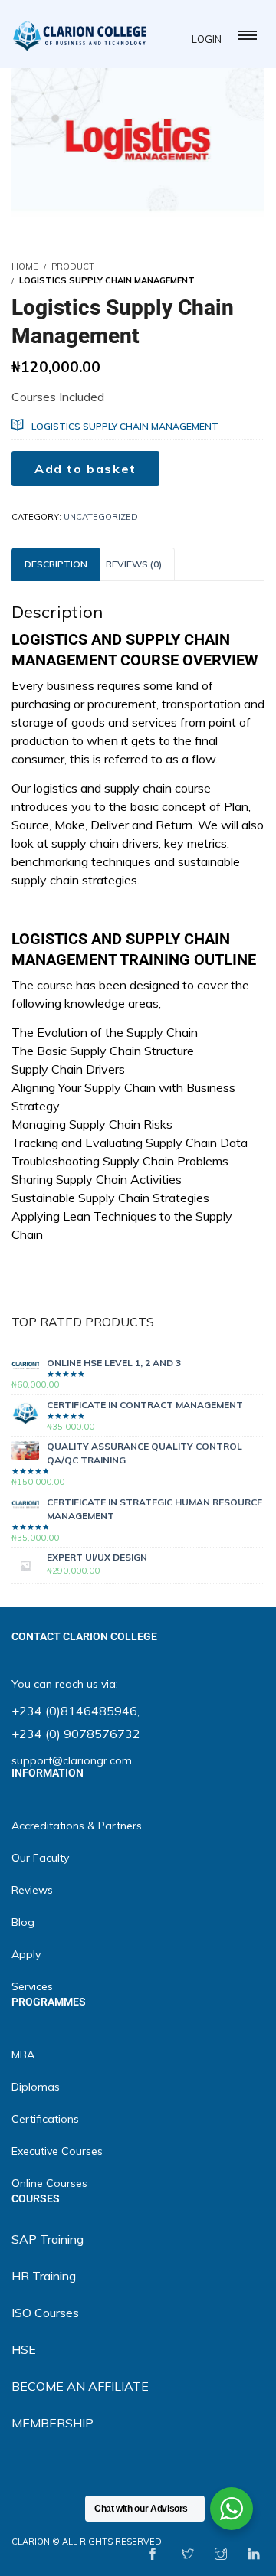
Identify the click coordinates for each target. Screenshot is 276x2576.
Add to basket (85, 469)
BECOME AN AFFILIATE (80, 2386)
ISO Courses (45, 2313)
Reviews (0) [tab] (134, 564)
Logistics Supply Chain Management (125, 426)
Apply (26, 1954)
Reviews (32, 1890)
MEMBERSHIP (53, 2423)
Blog (23, 1922)
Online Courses (49, 2183)
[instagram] (221, 2555)
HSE (24, 2349)
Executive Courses (57, 2151)
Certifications (45, 2119)
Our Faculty (40, 1858)
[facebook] (153, 2555)
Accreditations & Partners (77, 1826)
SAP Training (48, 2239)
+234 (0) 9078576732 (76, 1734)
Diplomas (36, 2087)
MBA (23, 2055)
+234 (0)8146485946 (74, 1711)
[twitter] (188, 2555)
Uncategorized (101, 517)
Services (32, 1986)
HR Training (44, 2276)
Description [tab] (56, 564)
